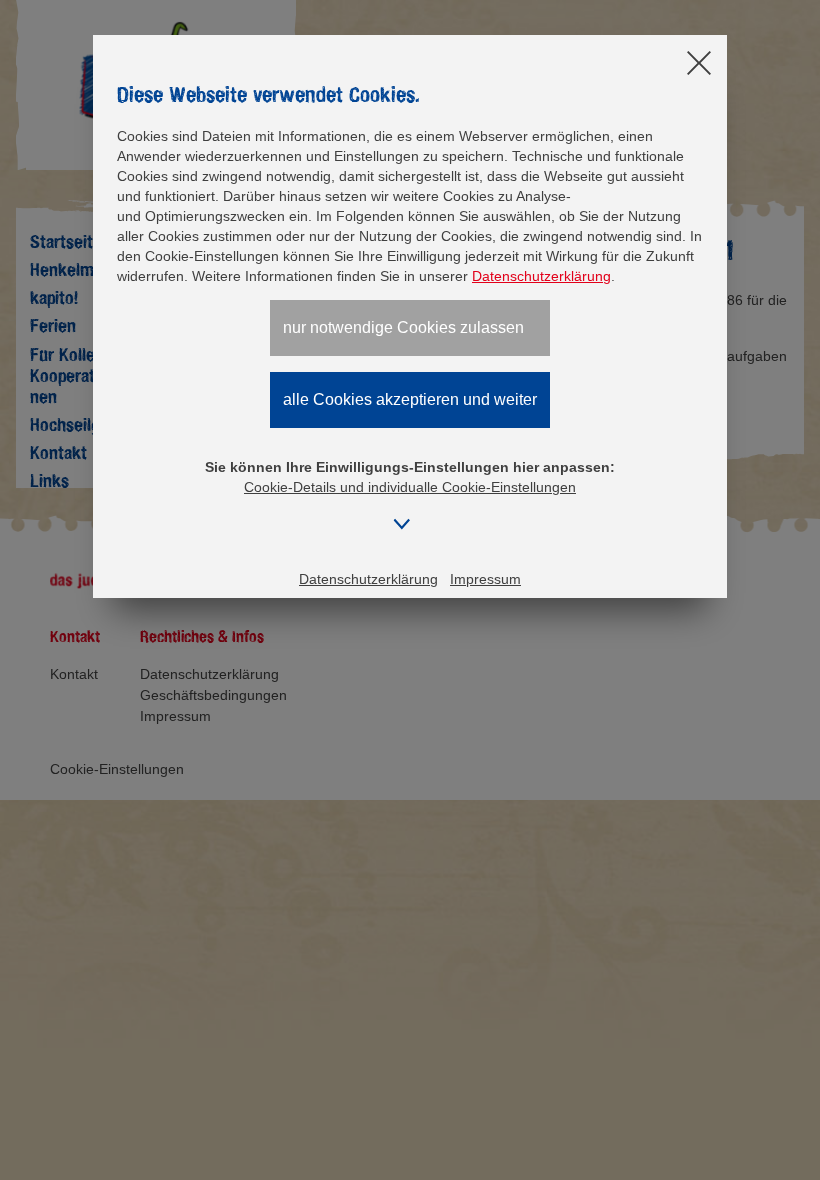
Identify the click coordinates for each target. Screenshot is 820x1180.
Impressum (485, 579)
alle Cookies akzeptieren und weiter (410, 399)
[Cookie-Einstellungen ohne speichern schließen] (699, 64)
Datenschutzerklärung (541, 276)
